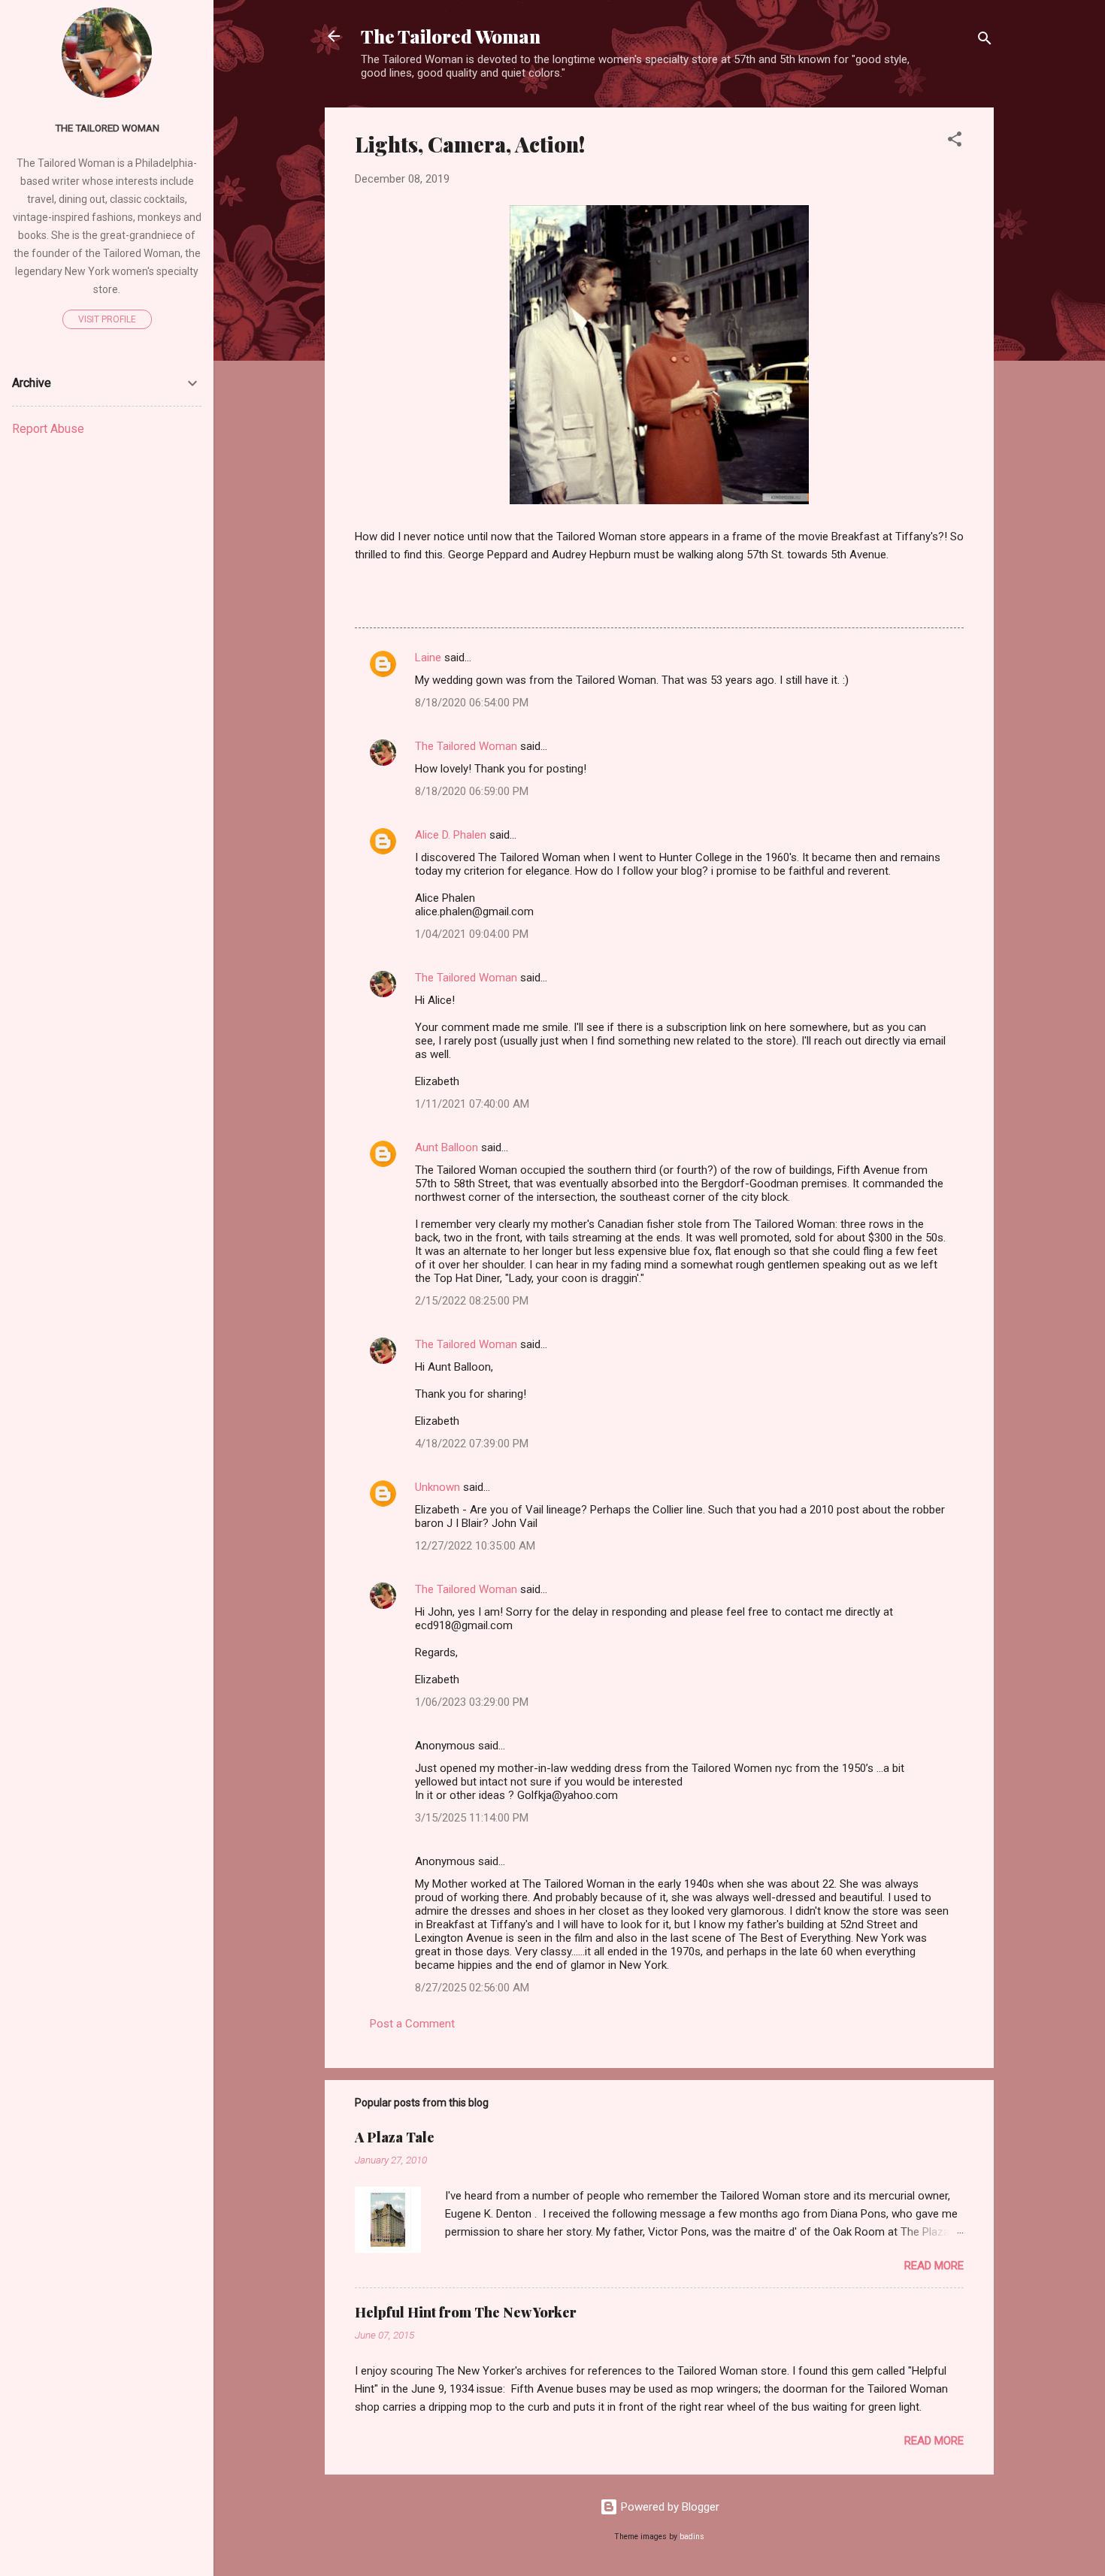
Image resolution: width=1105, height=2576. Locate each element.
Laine (428, 658)
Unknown (437, 1487)
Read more (934, 2266)
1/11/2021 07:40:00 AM (472, 1104)
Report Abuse (48, 429)
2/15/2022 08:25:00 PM (472, 1301)
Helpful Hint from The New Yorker (466, 2312)
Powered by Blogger (669, 2507)
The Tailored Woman (451, 36)
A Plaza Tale (395, 2137)
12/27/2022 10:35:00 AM (475, 1546)
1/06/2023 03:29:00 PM (472, 1702)
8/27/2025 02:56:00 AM (472, 1988)
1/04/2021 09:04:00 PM (472, 934)
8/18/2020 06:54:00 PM (472, 703)
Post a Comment (412, 2024)
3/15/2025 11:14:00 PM (472, 1818)
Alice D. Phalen (451, 835)
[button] (955, 142)
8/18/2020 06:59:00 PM (472, 791)
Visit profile (107, 319)
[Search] (985, 41)
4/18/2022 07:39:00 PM (472, 1444)
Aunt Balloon (447, 1147)
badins (692, 2537)
